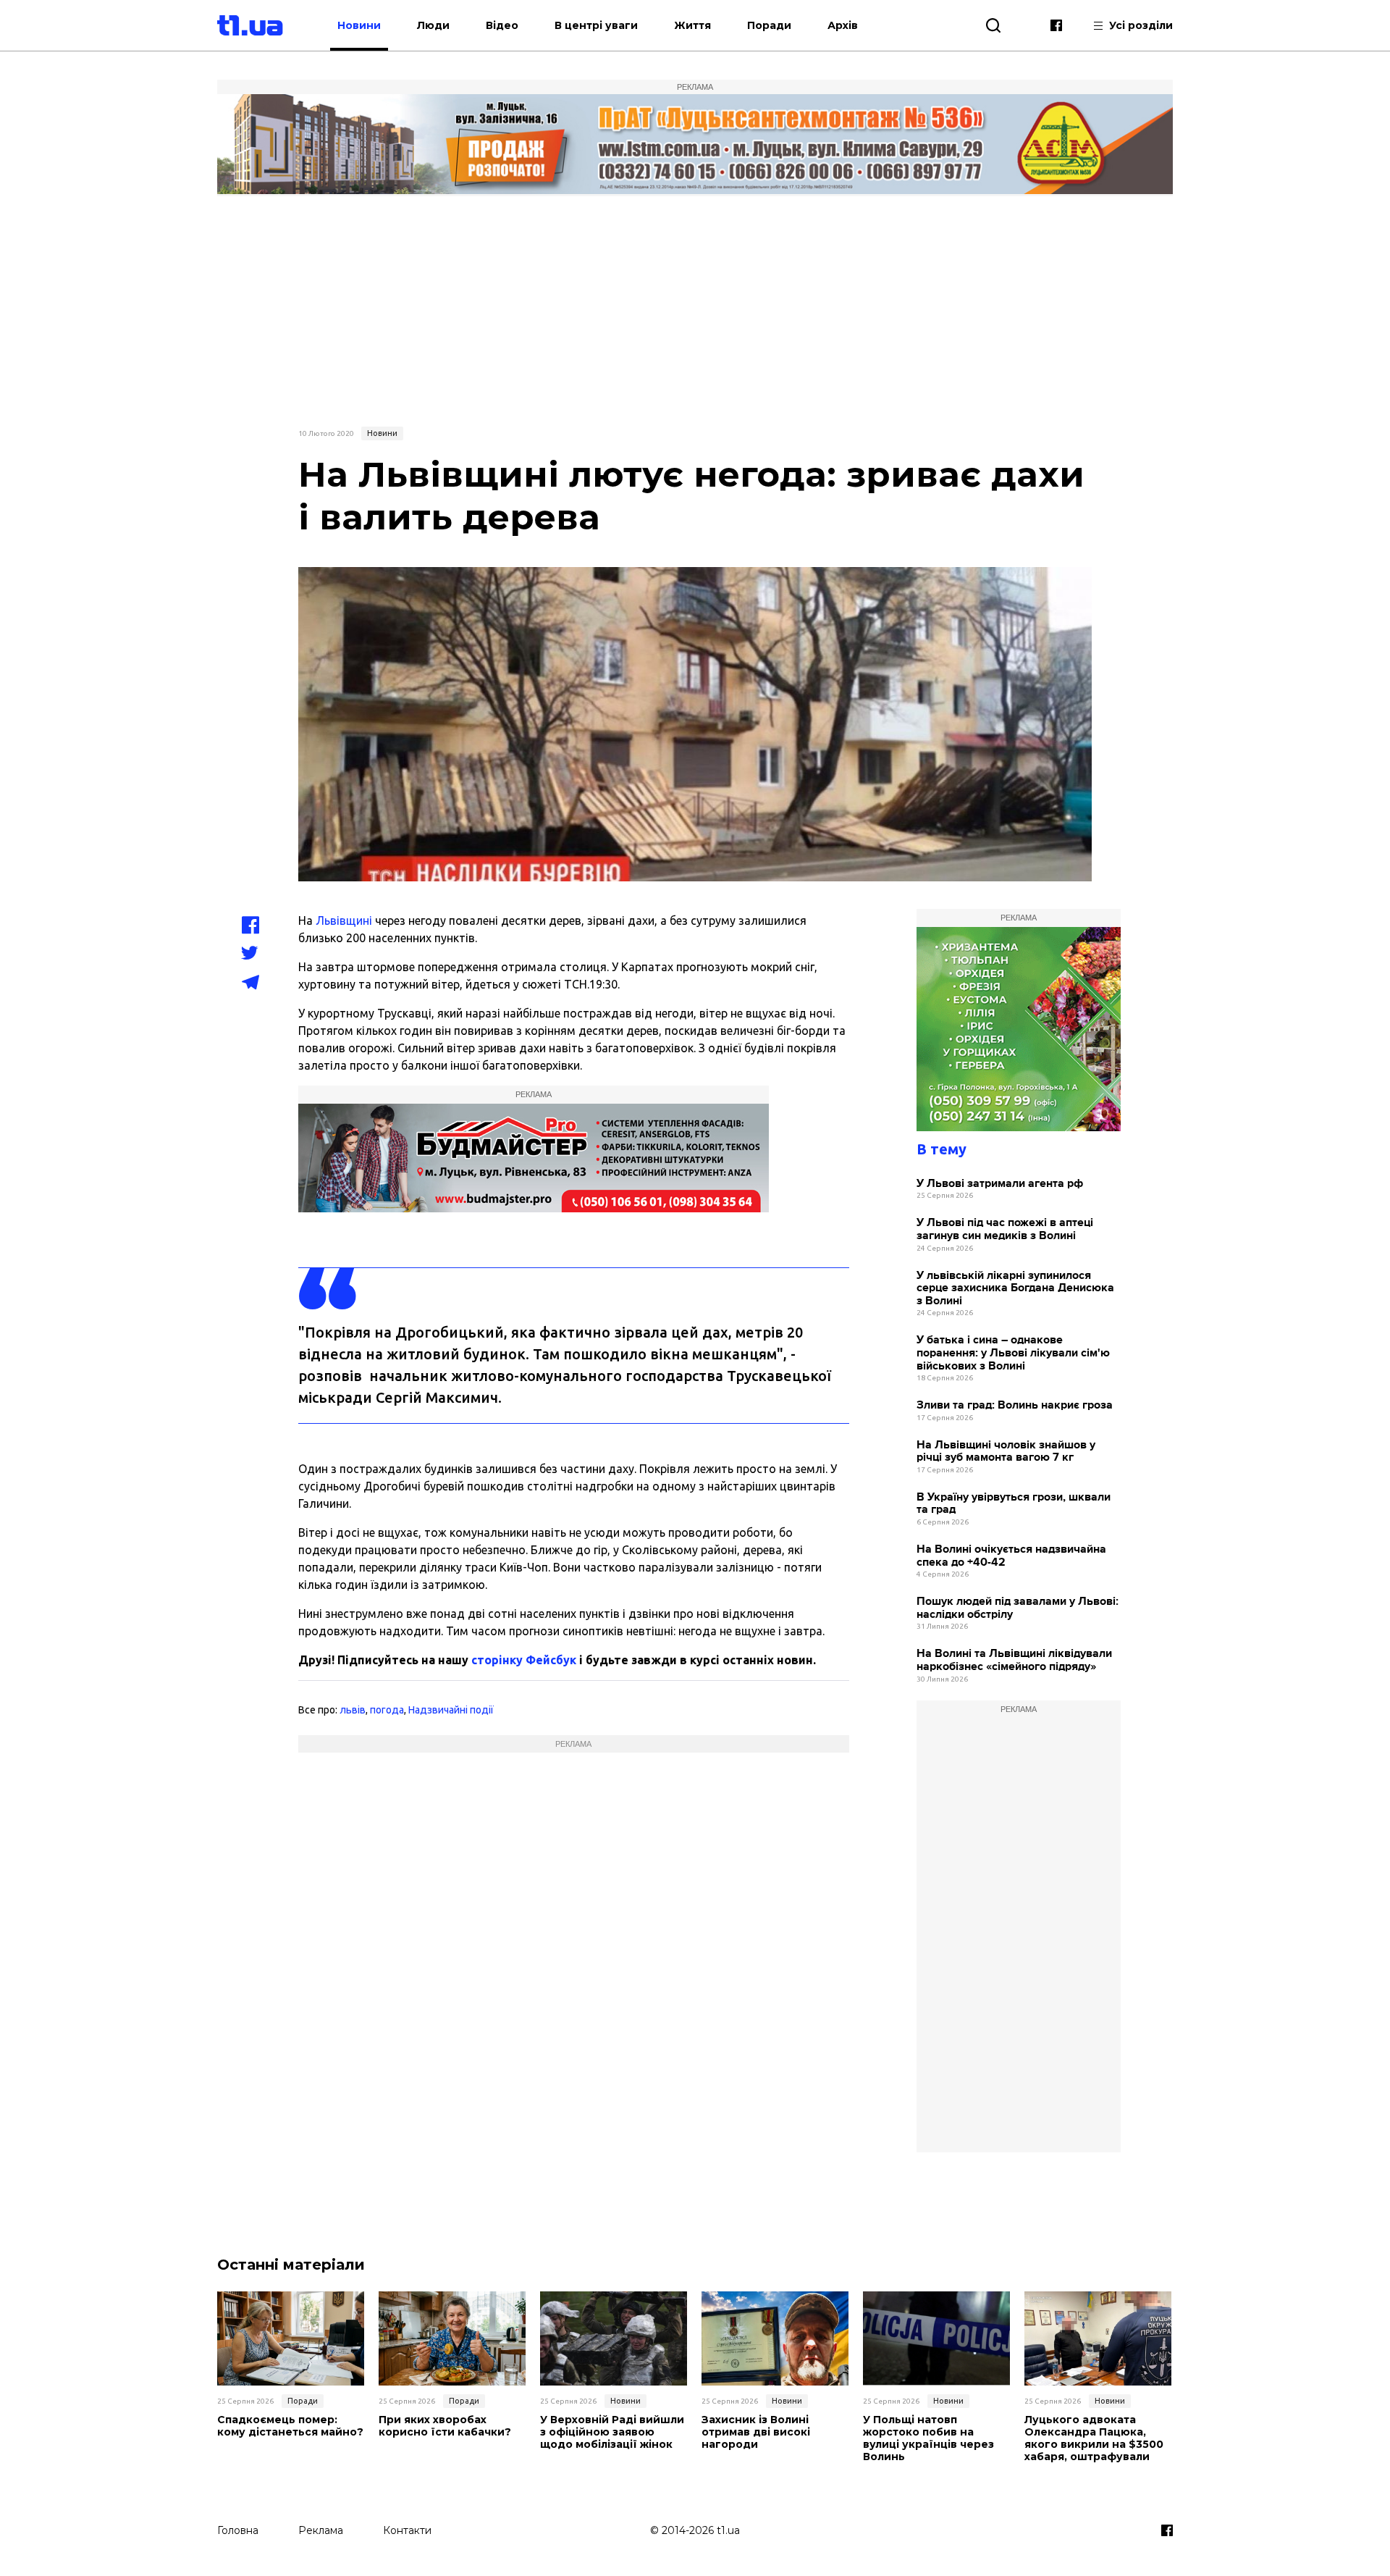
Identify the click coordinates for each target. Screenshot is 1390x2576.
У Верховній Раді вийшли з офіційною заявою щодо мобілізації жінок (612, 2432)
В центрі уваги (596, 25)
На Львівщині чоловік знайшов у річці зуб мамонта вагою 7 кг (1006, 1452)
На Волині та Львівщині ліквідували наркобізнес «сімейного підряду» (1014, 1660)
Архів (843, 25)
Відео (502, 25)
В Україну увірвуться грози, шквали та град (1014, 1504)
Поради (769, 25)
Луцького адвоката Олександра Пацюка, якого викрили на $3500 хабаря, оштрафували (1094, 2438)
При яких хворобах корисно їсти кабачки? (445, 2426)
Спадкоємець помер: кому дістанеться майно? (290, 2426)
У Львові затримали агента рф (1000, 1184)
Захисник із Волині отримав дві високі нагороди (756, 2432)
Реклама (321, 2530)
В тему (942, 1149)
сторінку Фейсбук (524, 1660)
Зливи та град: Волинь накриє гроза (1015, 1405)
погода (387, 1710)
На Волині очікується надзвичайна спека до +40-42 (1011, 1556)
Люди (433, 25)
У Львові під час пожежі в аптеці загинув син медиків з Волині (1005, 1229)
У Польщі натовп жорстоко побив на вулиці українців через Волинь (928, 2438)
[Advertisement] (695, 309)
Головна (238, 2530)
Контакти (407, 2530)
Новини (359, 25)
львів (353, 1710)
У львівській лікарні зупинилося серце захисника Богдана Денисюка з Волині (1015, 1288)
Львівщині (344, 920)
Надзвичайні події (451, 1710)
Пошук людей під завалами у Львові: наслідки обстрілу (1018, 1608)
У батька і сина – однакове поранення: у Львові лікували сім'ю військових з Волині (1013, 1353)
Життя (692, 25)
